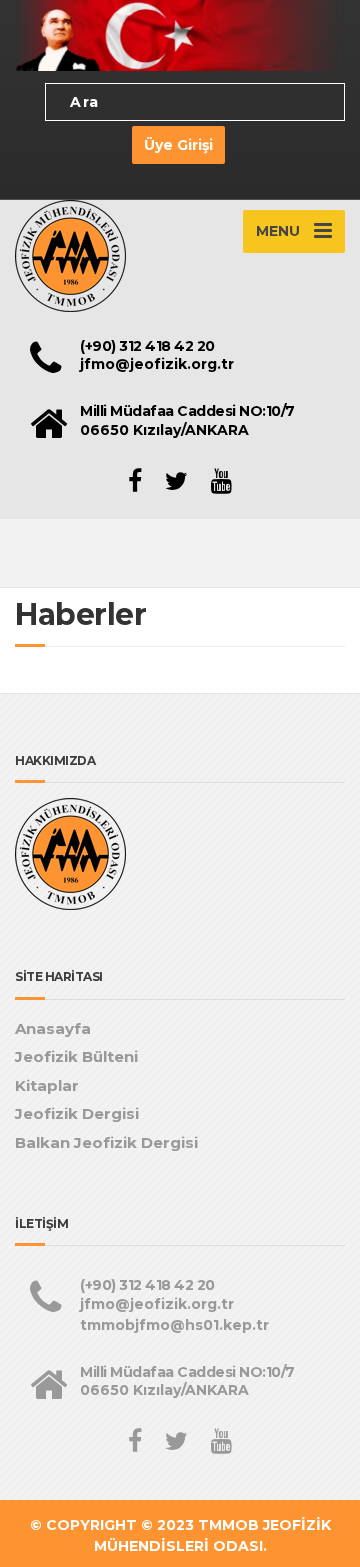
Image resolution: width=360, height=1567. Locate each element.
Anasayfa (53, 1028)
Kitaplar (47, 1085)
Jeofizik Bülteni (76, 1056)
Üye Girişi (178, 145)
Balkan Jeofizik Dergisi (106, 1142)
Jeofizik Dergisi (77, 1113)
